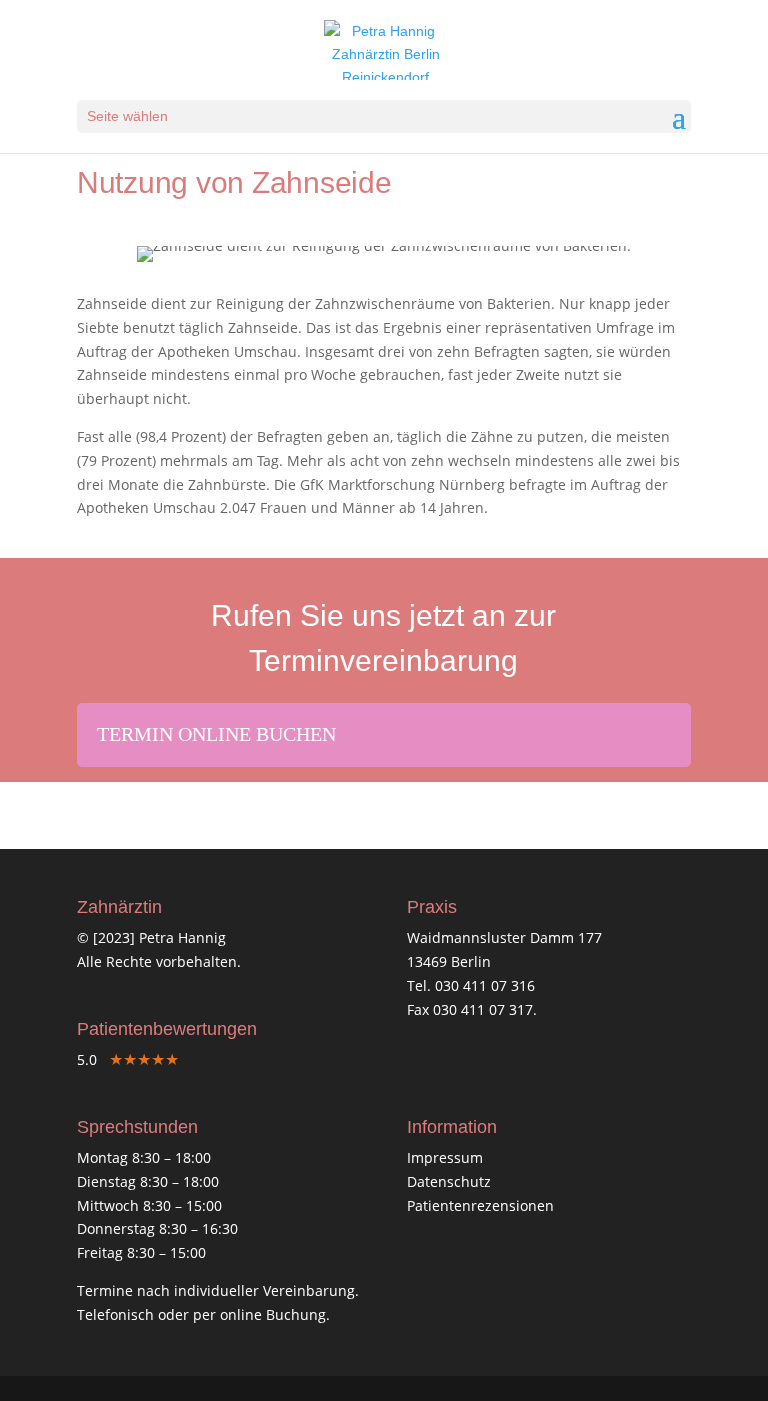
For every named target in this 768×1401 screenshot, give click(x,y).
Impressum (445, 1157)
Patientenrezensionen (480, 1205)
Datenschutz (449, 1181)
